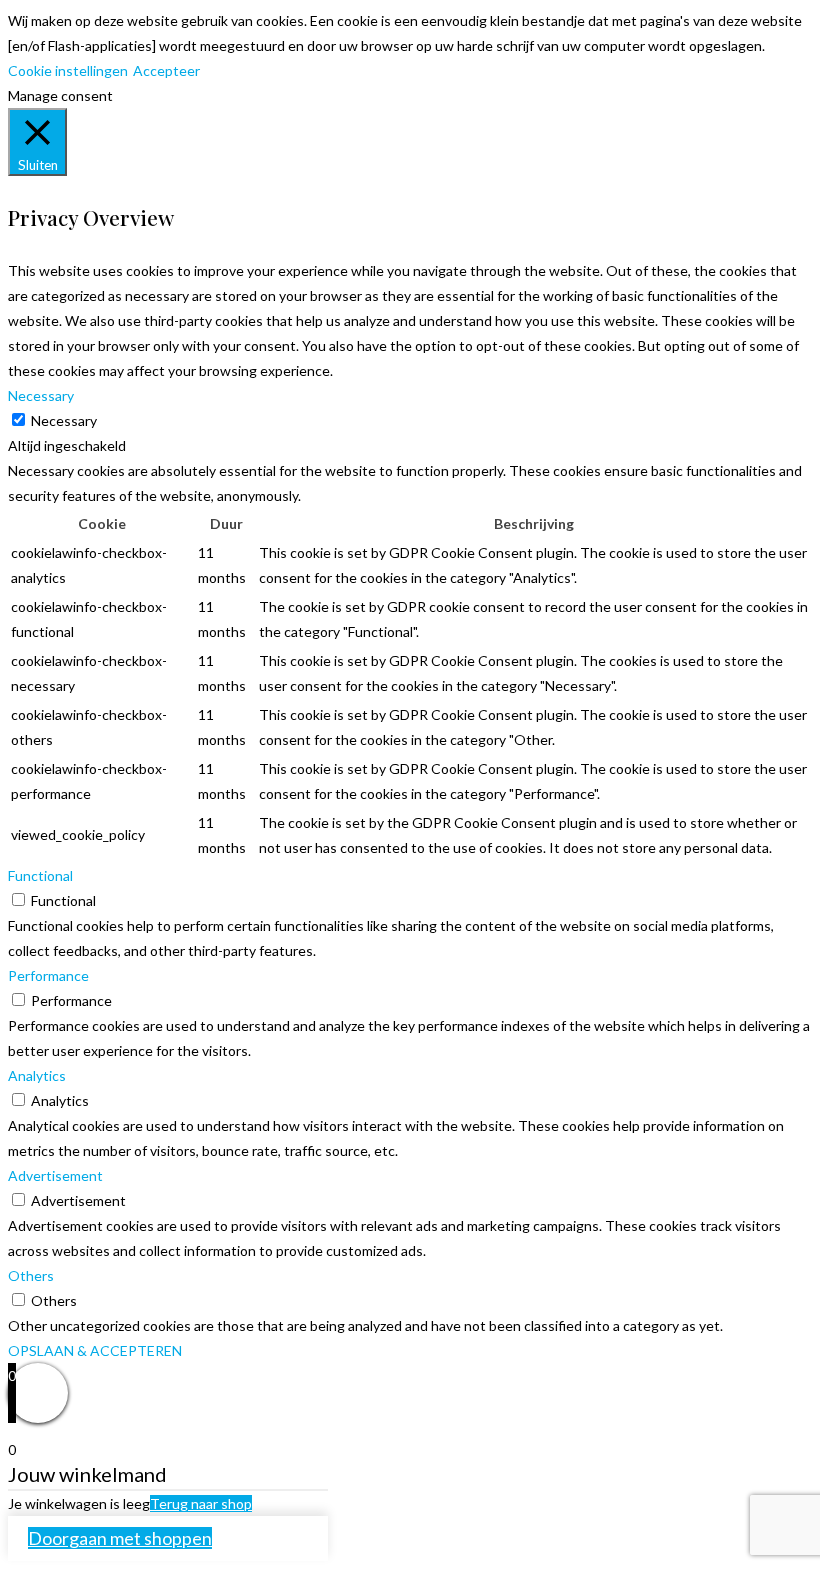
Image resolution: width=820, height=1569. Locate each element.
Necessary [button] (41, 395)
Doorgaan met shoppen (120, 1538)
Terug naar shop (201, 1503)
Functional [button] (40, 875)
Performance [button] (48, 975)
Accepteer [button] (166, 70)
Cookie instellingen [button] (68, 70)
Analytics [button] (37, 1075)
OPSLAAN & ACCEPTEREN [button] (95, 1350)
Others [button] (31, 1275)
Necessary (64, 420)
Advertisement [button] (55, 1175)
